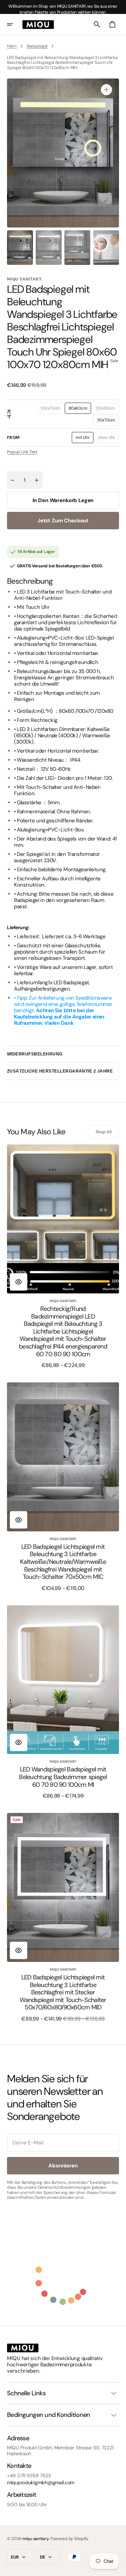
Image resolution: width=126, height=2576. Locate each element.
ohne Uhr (108, 439)
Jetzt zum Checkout (63, 521)
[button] (15, 24)
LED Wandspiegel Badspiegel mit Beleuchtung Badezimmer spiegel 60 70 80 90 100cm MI (63, 1777)
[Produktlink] (63, 1256)
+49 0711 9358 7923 (29, 2476)
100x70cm (52, 410)
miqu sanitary (35, 2539)
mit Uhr (85, 439)
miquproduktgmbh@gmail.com (41, 2483)
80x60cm (80, 410)
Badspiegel (37, 46)
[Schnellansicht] (19, 1282)
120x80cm (107, 410)
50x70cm (108, 421)
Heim (12, 46)
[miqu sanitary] (38, 24)
